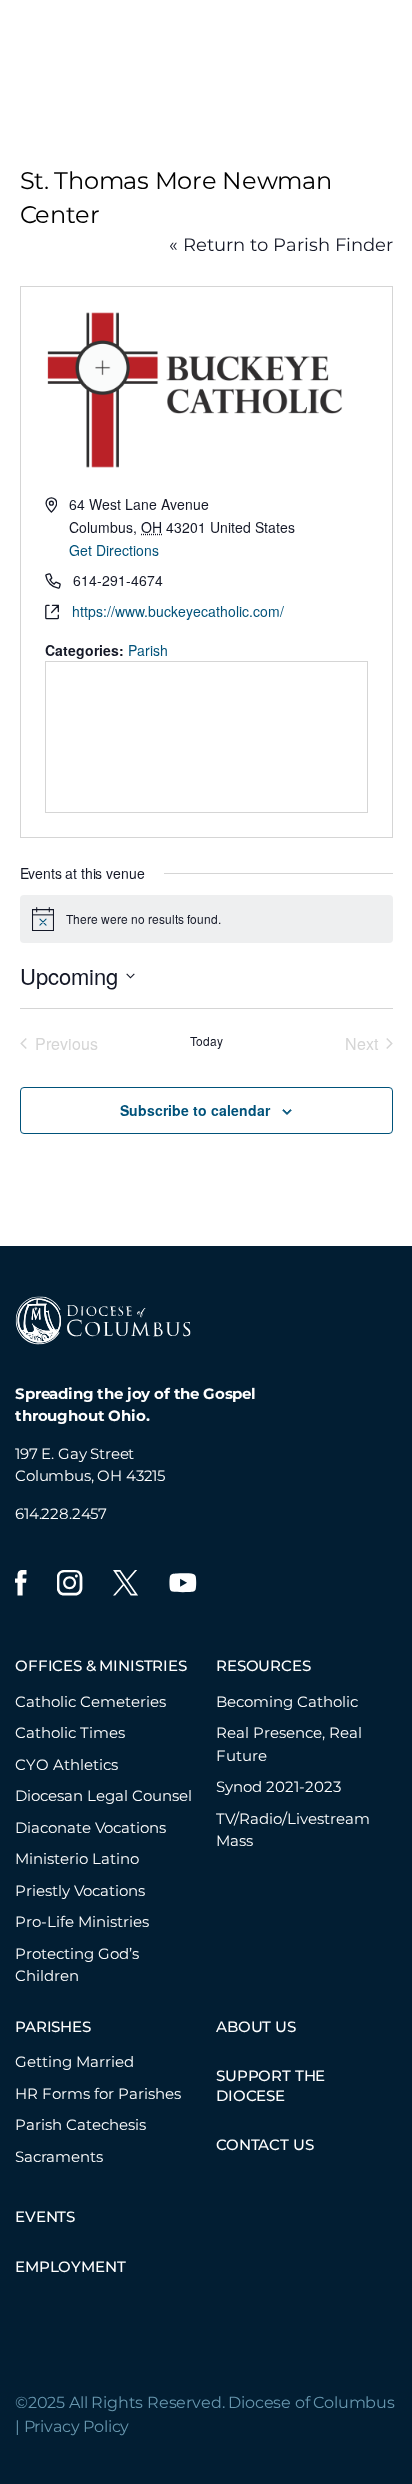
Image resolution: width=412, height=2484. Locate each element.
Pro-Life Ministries (82, 1921)
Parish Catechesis (80, 2124)
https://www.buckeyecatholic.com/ (178, 611)
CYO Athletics (66, 1764)
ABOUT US (256, 2026)
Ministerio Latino (77, 1858)
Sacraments (59, 2156)
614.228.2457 (61, 1513)
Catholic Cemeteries (90, 1701)
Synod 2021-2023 (278, 1786)
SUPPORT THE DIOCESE (270, 2085)
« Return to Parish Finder (281, 245)
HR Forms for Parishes (98, 2093)
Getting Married (74, 2061)
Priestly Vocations (80, 1890)
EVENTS (45, 2216)
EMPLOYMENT (70, 2266)
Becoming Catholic (287, 1701)
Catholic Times (70, 1732)
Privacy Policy (77, 2426)
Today (206, 1041)
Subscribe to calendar (195, 1110)
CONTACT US (264, 2144)
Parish (148, 650)
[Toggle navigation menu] (389, 49)
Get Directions (114, 550)
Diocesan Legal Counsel (103, 1795)
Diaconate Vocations (90, 1827)
